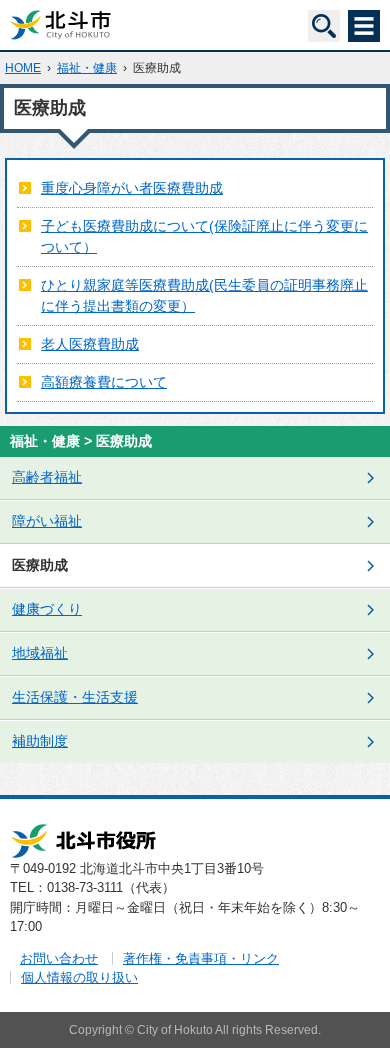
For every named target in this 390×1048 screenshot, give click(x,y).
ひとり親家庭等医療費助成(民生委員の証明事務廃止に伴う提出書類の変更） (204, 295)
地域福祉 (40, 653)
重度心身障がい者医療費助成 (132, 188)
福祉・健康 (87, 68)
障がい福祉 (47, 521)
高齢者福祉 (47, 477)
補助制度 (40, 741)
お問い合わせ (59, 958)
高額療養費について (104, 382)
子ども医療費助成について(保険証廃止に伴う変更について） (204, 236)
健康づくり (47, 609)
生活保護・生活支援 (75, 697)
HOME (23, 68)
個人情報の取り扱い (79, 977)
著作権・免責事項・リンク (201, 958)
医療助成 (40, 565)
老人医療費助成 (90, 344)
